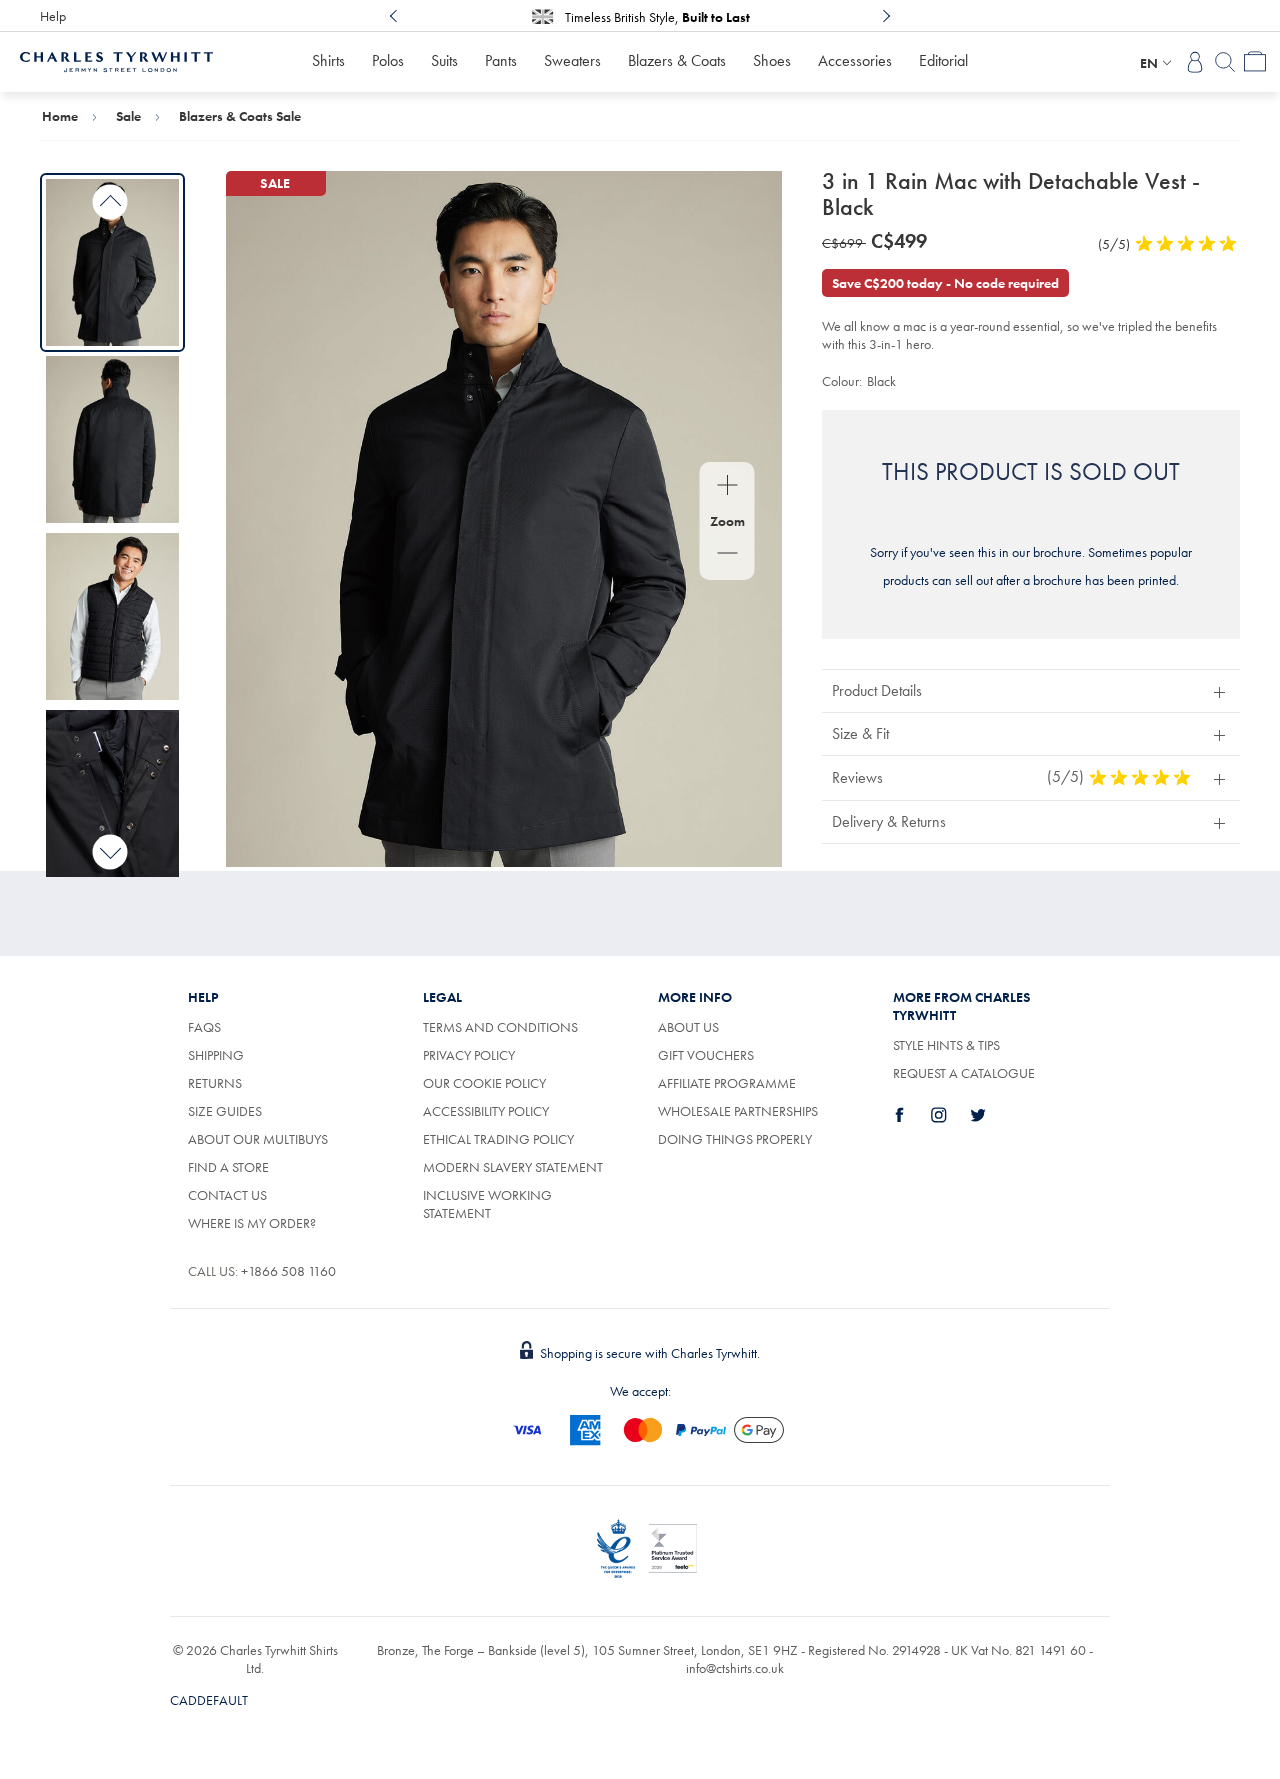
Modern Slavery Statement (513, 1167)
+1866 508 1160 (288, 1271)
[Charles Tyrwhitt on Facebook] (911, 1115)
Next (110, 851)
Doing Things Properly (735, 1139)
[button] (1031, 690)
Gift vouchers (706, 1055)
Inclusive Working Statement (487, 1204)
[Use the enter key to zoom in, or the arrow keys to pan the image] (727, 487)
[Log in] (1195, 62)
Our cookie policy (484, 1083)
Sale (128, 116)
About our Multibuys (258, 1139)
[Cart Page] (1255, 62)
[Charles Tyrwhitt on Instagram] (950, 1115)
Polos (388, 60)
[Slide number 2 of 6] (112, 439)
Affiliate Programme (727, 1083)
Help (53, 16)
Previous (110, 202)
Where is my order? (252, 1223)
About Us (688, 1027)
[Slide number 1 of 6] (112, 262)
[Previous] (394, 16)
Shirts (328, 60)
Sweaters (572, 60)
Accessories (855, 60)
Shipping (216, 1055)
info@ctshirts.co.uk (735, 1668)
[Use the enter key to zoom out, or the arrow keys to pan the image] (727, 555)
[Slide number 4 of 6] (112, 793)
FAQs (204, 1027)
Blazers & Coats (677, 60)
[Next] (886, 16)
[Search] (1225, 62)
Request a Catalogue (964, 1073)
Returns (215, 1083)
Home (60, 116)
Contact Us (227, 1195)
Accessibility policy (486, 1111)
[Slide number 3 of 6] (112, 616)
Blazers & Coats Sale (240, 116)
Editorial (943, 60)
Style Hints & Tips (946, 1045)
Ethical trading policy (498, 1139)
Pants (501, 60)
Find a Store (228, 1167)
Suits (444, 60)
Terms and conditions (500, 1027)
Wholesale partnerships (738, 1111)
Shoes (772, 60)
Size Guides (225, 1111)
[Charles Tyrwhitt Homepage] (116, 60)
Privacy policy (469, 1055)
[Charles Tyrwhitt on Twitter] (989, 1115)
